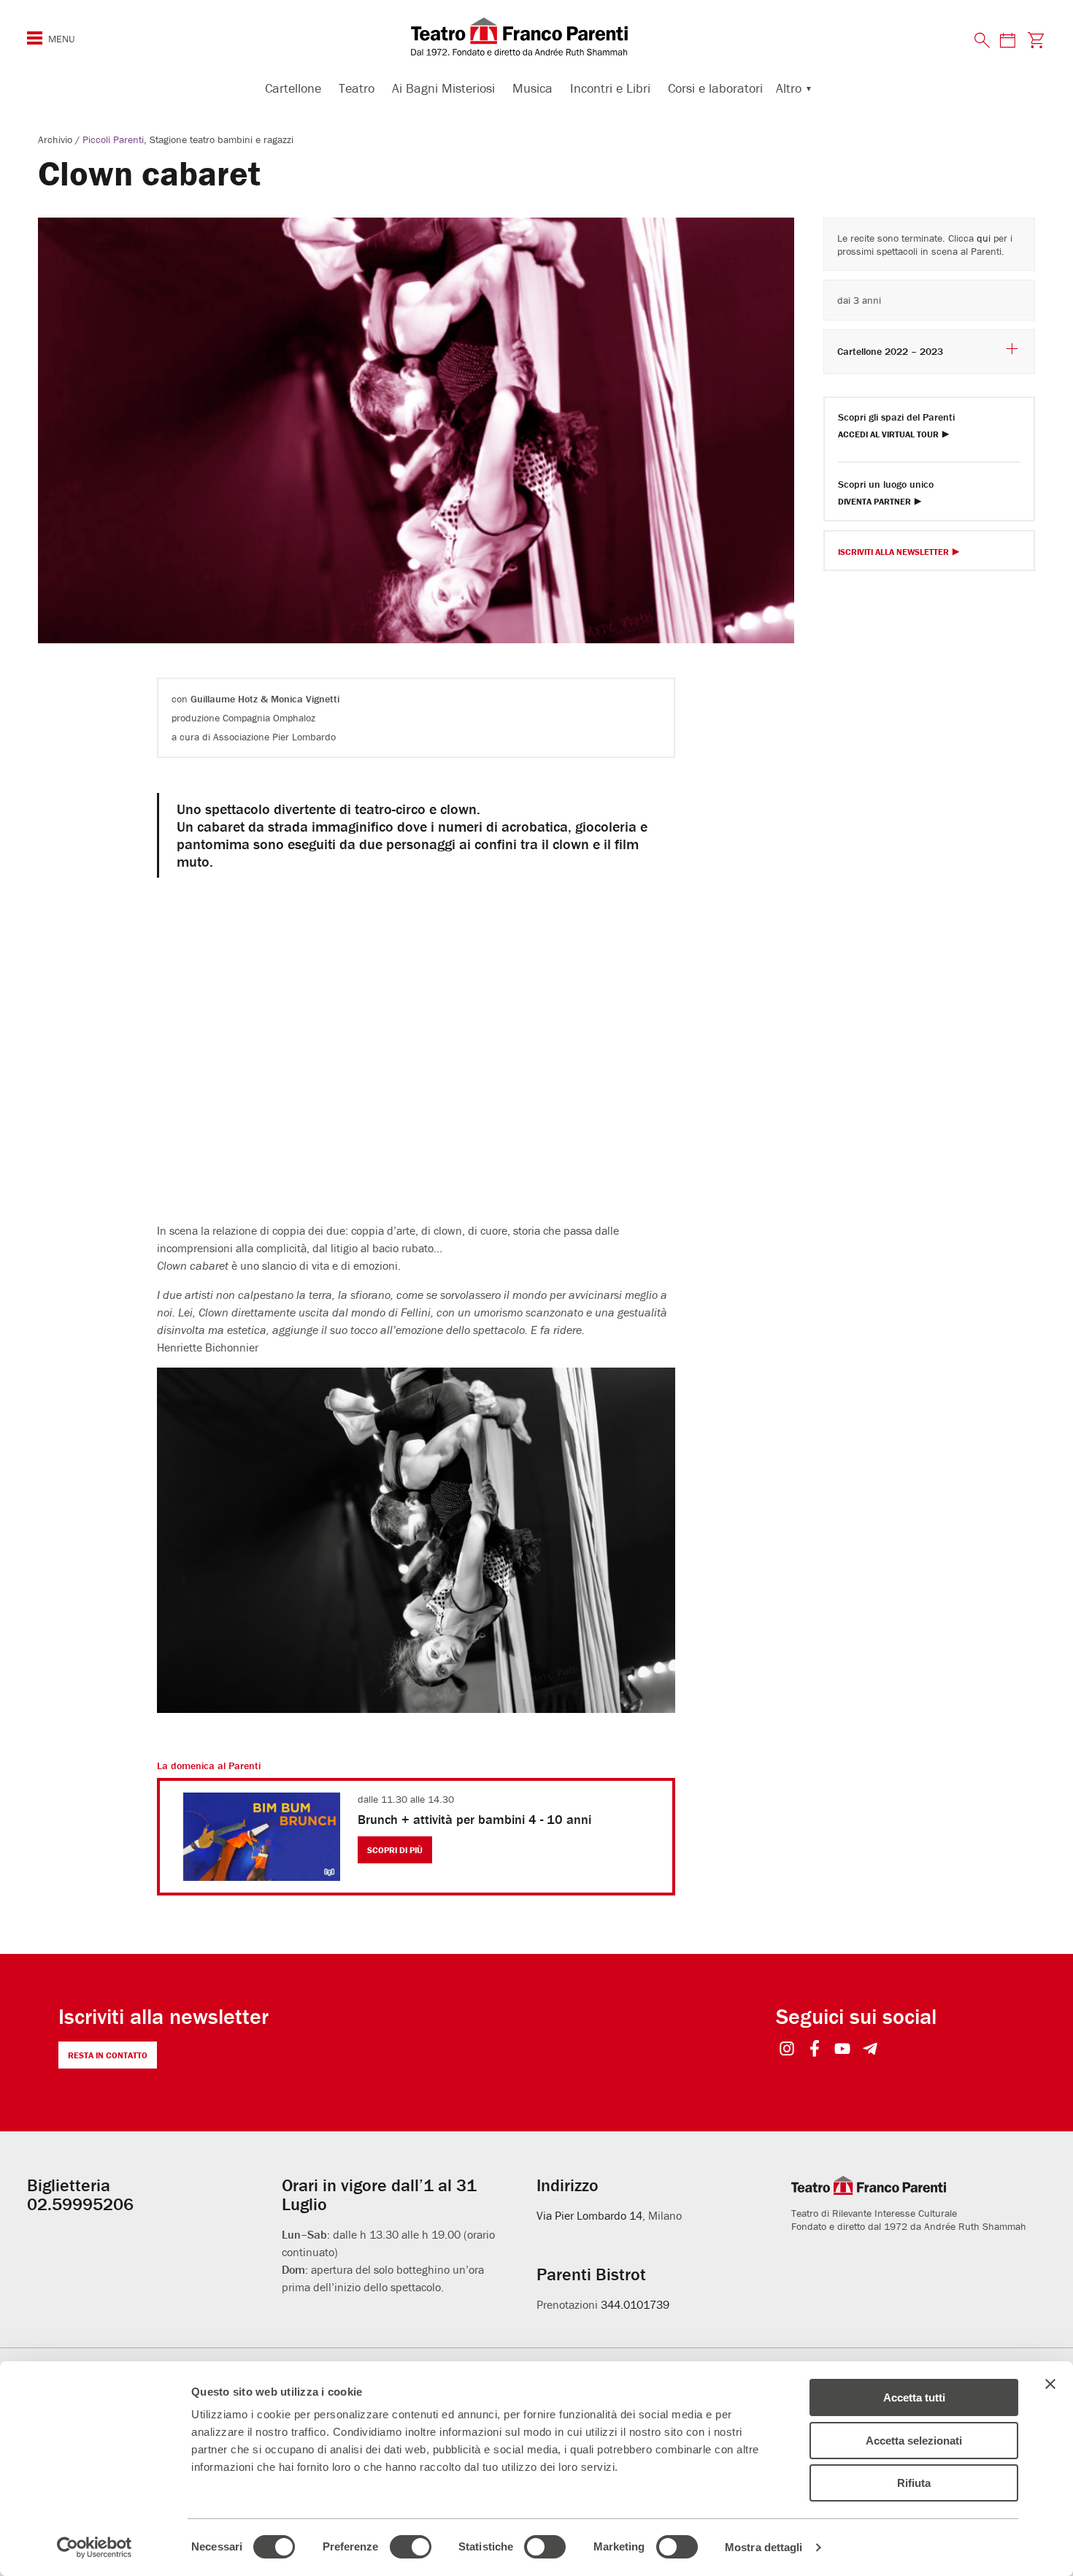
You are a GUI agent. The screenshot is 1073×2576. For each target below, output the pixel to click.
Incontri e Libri (610, 88)
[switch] (411, 2547)
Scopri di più (395, 1850)
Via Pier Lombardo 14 (589, 2215)
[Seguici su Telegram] (870, 2050)
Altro (789, 88)
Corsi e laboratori (715, 88)
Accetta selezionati (914, 2441)
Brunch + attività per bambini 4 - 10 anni (474, 1819)
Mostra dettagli (764, 2547)
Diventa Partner (874, 502)
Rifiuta (914, 2483)
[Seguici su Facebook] (815, 2050)
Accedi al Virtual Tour (888, 435)
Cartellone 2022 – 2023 (890, 351)
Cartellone (293, 88)
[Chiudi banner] (1050, 2384)
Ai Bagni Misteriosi (443, 88)
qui (984, 238)
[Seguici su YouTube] (843, 2050)
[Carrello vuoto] (1035, 40)
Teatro (357, 88)
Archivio (57, 139)
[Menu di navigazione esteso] (35, 38)
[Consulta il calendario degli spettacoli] (1007, 40)
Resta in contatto (108, 2055)
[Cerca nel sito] (982, 41)
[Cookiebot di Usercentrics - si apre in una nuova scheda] (95, 2548)
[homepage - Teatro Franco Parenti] (536, 37)
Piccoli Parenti (113, 139)
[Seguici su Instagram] (787, 2050)
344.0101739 (635, 2304)
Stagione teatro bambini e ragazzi (222, 139)
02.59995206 (80, 2204)
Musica (532, 88)
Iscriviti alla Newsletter (893, 552)
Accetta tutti (914, 2397)
